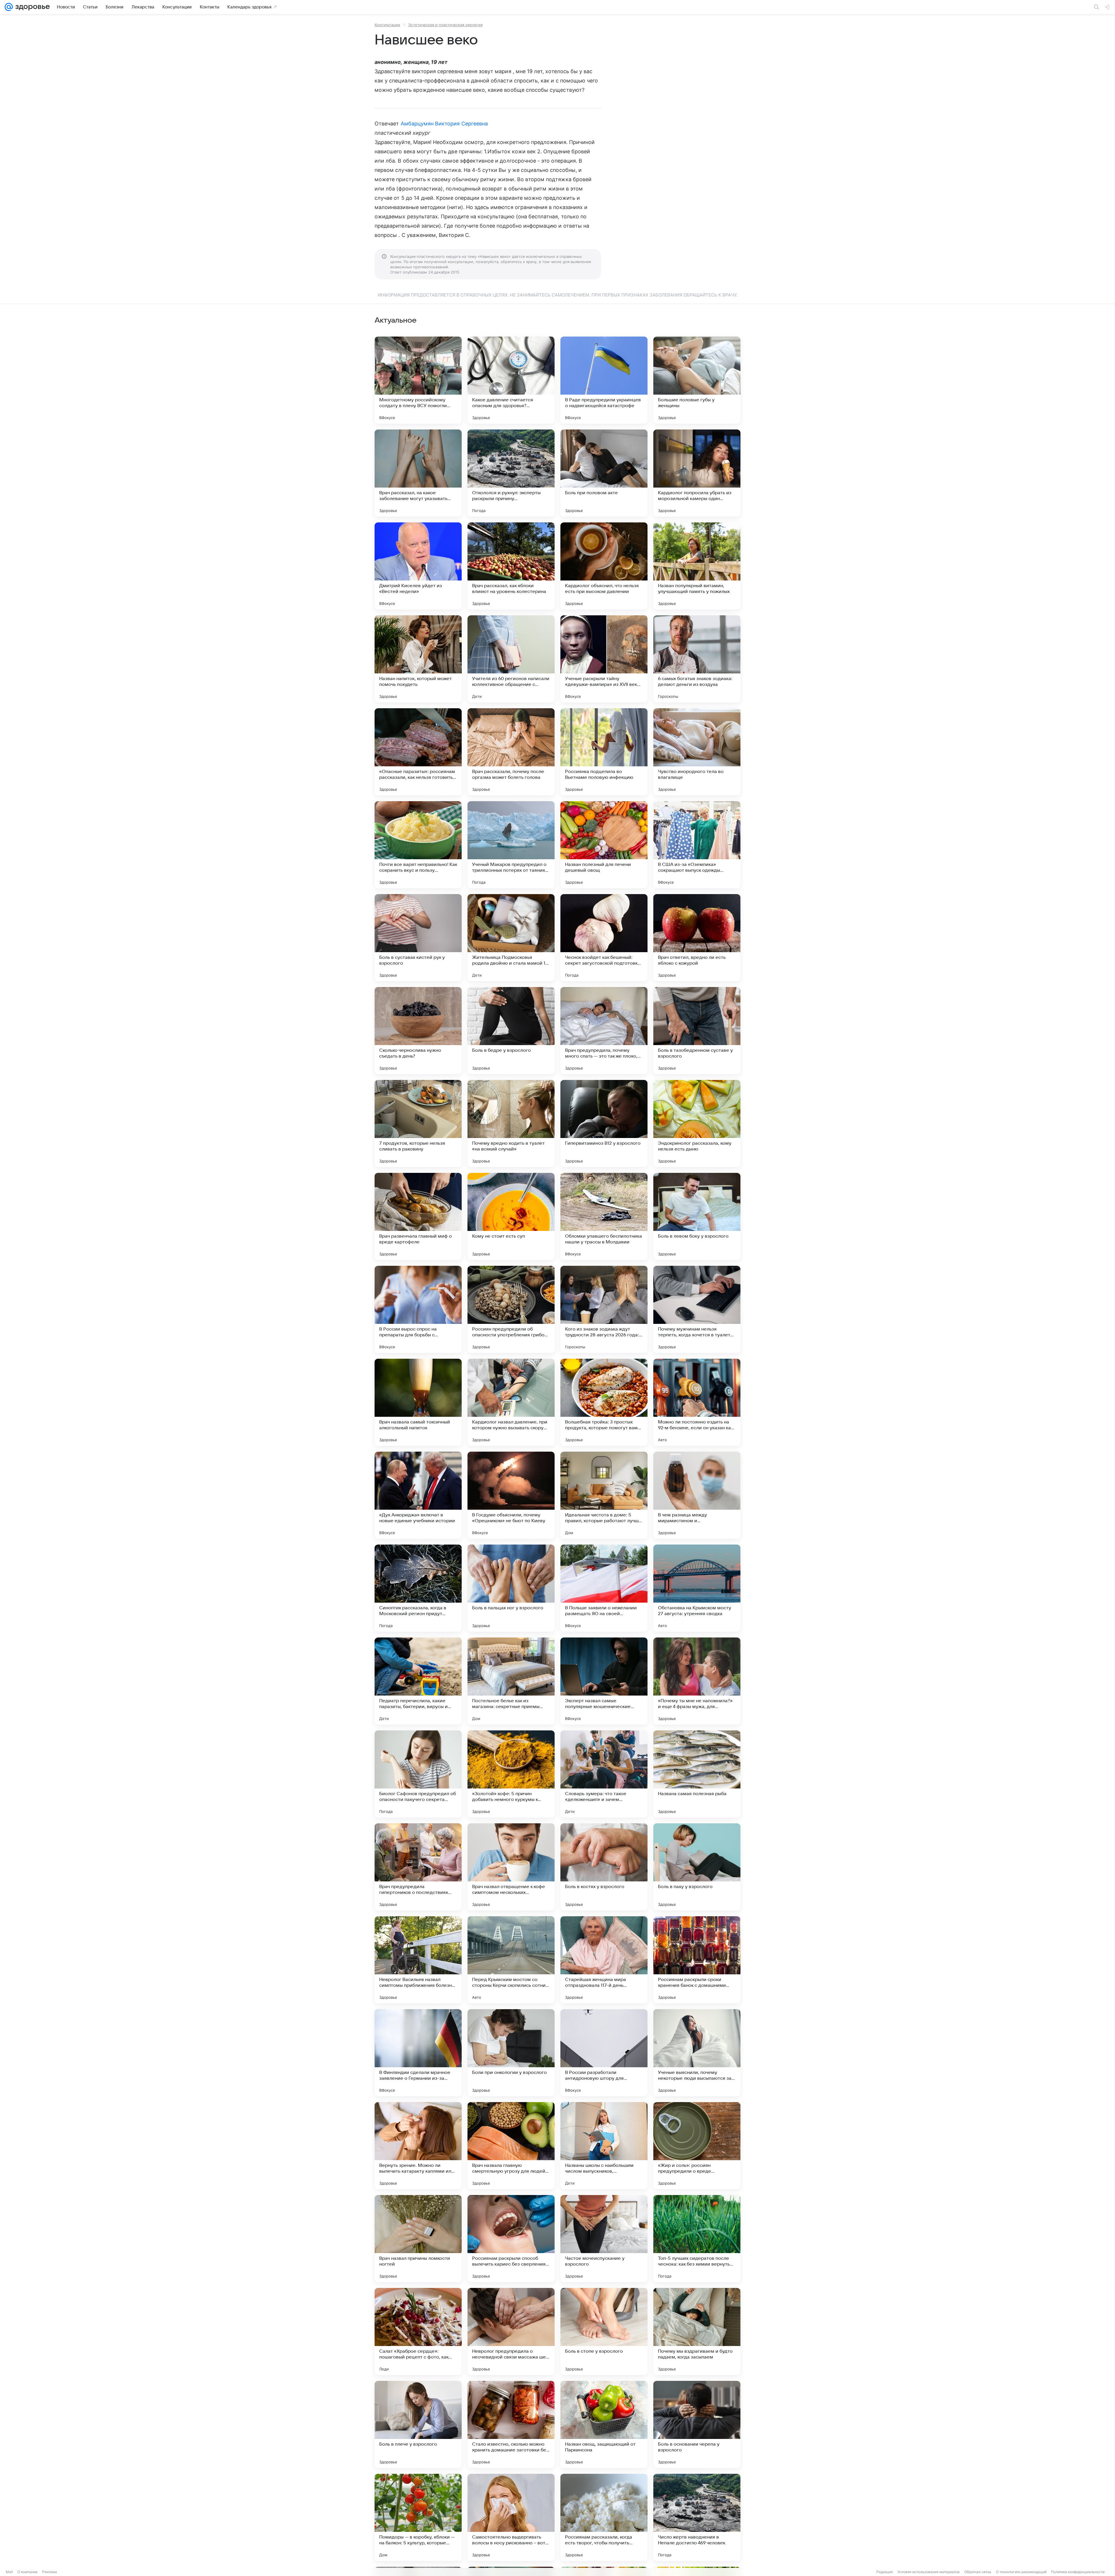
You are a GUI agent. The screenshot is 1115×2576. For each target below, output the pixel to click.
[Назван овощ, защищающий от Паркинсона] (604, 2424)
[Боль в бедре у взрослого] (511, 1031)
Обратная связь (978, 2572)
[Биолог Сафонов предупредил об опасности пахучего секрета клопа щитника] (418, 1774)
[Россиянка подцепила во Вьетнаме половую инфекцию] (604, 752)
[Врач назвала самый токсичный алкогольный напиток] (418, 1402)
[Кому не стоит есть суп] (511, 1216)
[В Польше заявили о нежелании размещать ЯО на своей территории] (604, 1588)
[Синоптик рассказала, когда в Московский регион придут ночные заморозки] (418, 1588)
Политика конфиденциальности (1078, 2572)
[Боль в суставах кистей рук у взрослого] (418, 938)
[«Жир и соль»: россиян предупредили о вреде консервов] (697, 2146)
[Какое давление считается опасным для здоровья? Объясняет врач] (511, 380)
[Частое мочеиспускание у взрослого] (604, 2239)
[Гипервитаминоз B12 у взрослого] (604, 1123)
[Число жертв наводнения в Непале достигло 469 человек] (697, 2517)
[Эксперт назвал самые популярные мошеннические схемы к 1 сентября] (604, 1681)
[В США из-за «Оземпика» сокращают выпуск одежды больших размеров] (697, 845)
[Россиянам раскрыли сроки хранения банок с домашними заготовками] (697, 1960)
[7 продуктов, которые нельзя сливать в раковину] (418, 1123)
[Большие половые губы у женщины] (697, 380)
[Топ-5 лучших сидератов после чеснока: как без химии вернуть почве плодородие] (697, 2239)
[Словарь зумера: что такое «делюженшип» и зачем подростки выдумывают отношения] (604, 1774)
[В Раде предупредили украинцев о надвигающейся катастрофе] (604, 380)
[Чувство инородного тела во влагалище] (697, 752)
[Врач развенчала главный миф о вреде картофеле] (418, 1216)
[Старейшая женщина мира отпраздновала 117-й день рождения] (604, 1960)
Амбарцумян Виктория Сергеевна (444, 124)
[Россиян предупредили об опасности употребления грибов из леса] (511, 1309)
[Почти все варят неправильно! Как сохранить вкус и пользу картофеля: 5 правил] (418, 845)
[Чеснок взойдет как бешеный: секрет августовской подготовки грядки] (604, 938)
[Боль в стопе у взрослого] (604, 2331)
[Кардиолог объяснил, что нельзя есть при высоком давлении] (604, 566)
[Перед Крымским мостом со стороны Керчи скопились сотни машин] (511, 1960)
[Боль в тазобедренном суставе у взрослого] (697, 1031)
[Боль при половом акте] (604, 473)
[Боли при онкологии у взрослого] (511, 2053)
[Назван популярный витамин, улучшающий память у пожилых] (697, 566)
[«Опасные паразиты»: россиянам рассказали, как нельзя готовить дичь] (418, 752)
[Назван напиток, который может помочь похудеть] (418, 659)
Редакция (885, 2572)
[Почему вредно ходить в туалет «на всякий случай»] (511, 1123)
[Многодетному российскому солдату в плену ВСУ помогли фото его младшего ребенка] (418, 380)
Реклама (50, 2572)
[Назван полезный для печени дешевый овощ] (604, 845)
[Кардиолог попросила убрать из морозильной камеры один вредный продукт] (697, 473)
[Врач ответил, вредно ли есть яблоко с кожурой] (697, 938)
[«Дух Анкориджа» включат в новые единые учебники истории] (418, 1495)
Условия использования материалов (929, 2572)
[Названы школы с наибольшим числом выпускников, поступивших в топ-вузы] (604, 2146)
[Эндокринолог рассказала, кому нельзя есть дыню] (697, 1123)
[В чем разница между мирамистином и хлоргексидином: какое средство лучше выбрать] (697, 1495)
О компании (27, 2572)
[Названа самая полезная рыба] (697, 1774)
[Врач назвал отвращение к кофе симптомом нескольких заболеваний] (511, 1867)
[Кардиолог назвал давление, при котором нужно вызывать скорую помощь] (511, 1402)
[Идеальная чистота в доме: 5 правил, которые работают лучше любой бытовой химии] (604, 1495)
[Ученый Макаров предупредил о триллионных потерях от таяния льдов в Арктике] (511, 845)
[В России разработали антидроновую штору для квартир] (604, 2053)
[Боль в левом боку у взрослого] (697, 1216)
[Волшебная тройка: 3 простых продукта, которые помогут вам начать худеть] (604, 1402)
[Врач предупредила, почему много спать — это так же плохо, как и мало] (604, 1031)
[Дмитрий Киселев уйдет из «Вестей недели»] (418, 566)
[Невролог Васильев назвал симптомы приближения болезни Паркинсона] (418, 1960)
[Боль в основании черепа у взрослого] (697, 2424)
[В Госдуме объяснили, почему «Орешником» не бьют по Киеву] (511, 1495)
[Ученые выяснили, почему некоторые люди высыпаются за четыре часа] (697, 2053)
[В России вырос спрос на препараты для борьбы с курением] (418, 1309)
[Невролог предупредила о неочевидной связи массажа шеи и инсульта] (511, 2331)
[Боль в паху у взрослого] (697, 1867)
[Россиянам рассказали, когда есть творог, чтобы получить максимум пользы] (604, 2517)
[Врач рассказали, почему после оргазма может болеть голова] (511, 752)
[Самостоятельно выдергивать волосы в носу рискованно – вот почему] (511, 2517)
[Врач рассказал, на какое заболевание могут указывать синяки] (418, 473)
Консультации (387, 25)
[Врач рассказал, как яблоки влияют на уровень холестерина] (511, 566)
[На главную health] (31, 7)
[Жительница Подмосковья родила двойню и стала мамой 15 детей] (511, 938)
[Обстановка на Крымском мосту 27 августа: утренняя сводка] (697, 1588)
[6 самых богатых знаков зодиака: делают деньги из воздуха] (697, 659)
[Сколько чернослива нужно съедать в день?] (418, 1031)
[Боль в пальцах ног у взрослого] (511, 1588)
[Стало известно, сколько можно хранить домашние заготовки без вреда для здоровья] (511, 2424)
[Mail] (9, 7)
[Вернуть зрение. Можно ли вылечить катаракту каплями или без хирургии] (418, 2146)
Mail (9, 2572)
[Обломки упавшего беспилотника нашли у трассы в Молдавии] (604, 1216)
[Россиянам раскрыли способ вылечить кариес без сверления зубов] (511, 2239)
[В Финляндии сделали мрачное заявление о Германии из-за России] (418, 2053)
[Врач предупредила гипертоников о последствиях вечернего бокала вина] (418, 1867)
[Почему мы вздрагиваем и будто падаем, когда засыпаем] (697, 2331)
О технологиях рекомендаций (1021, 2572)
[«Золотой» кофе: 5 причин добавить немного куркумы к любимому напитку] (511, 1774)
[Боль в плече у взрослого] (418, 2424)
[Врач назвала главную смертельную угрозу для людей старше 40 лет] (511, 2146)
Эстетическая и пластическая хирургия (445, 25)
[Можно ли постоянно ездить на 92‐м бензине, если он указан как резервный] (697, 1402)
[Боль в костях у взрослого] (604, 1867)
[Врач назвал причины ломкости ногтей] (418, 2239)
